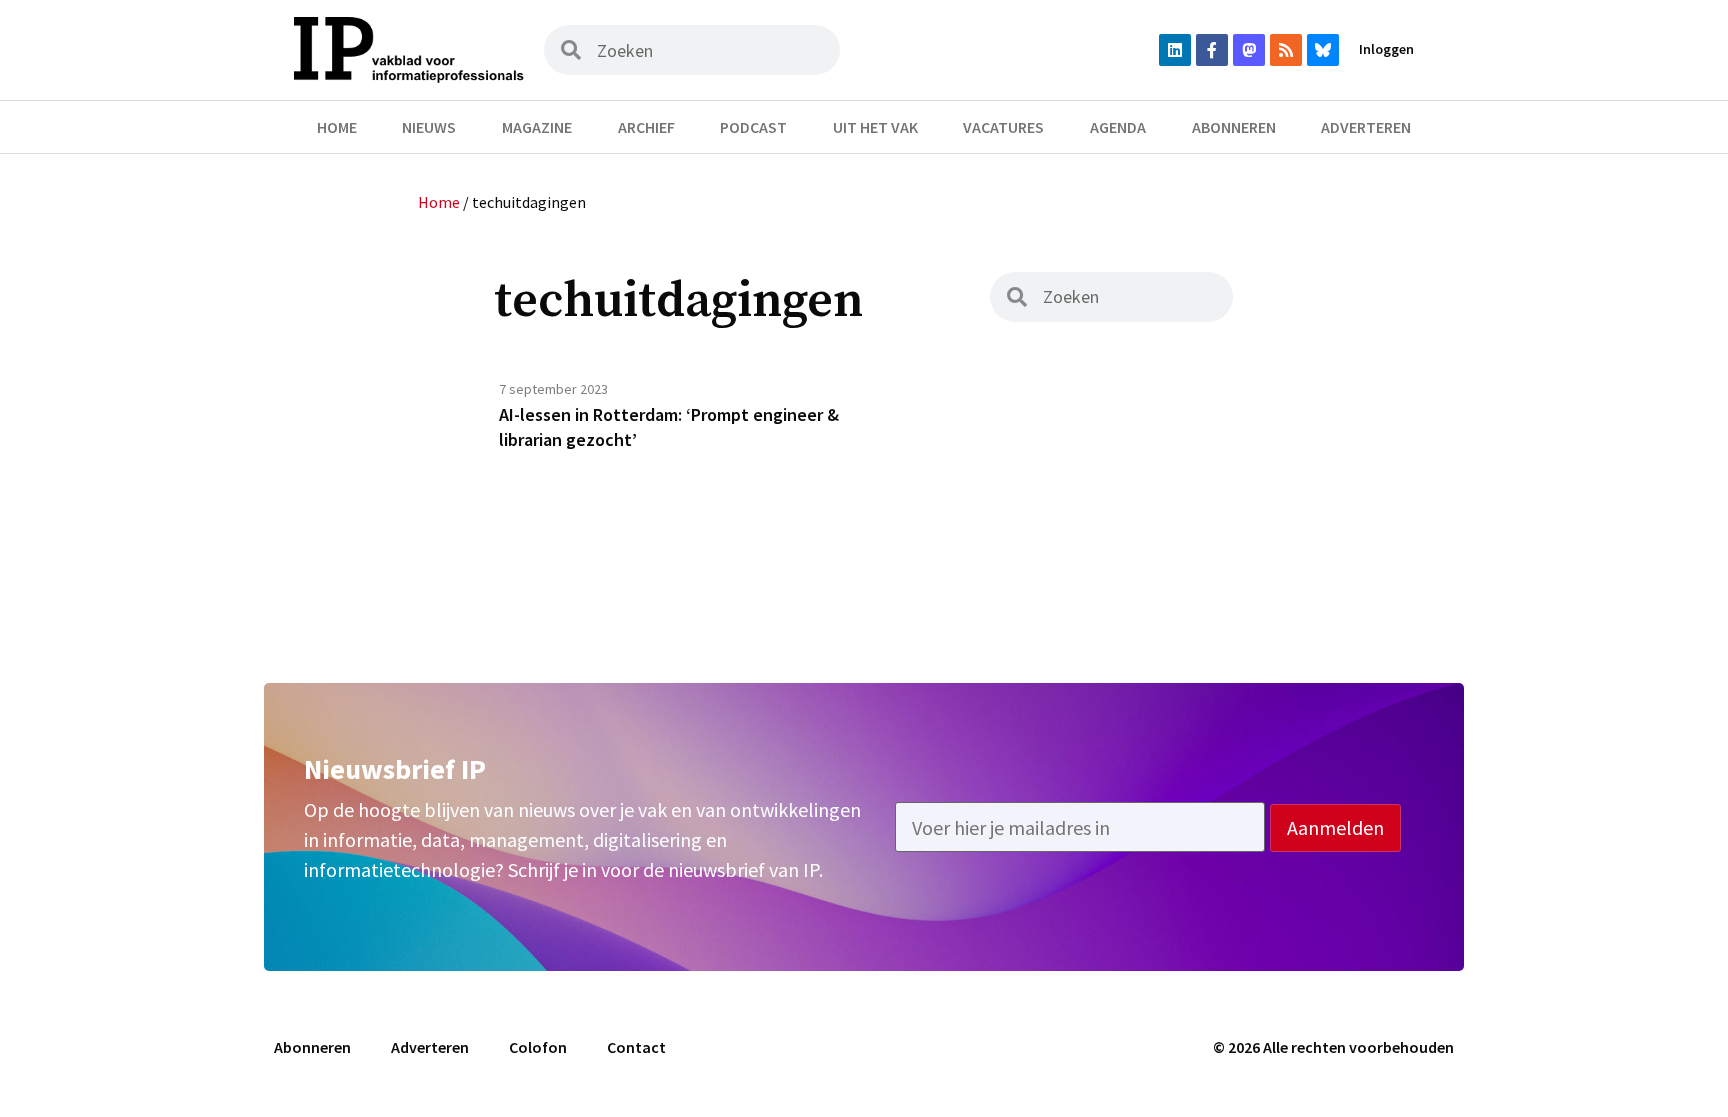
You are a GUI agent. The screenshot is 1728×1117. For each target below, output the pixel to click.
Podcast (753, 127)
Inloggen (1386, 49)
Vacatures (1003, 127)
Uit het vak (875, 127)
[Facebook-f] (1212, 50)
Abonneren (1234, 127)
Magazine (537, 127)
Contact (636, 1047)
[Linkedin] (1175, 50)
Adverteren (1366, 127)
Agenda (1118, 127)
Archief (646, 127)
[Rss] (1286, 50)
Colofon (538, 1047)
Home (337, 127)
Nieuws (429, 127)
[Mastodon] (1249, 50)
